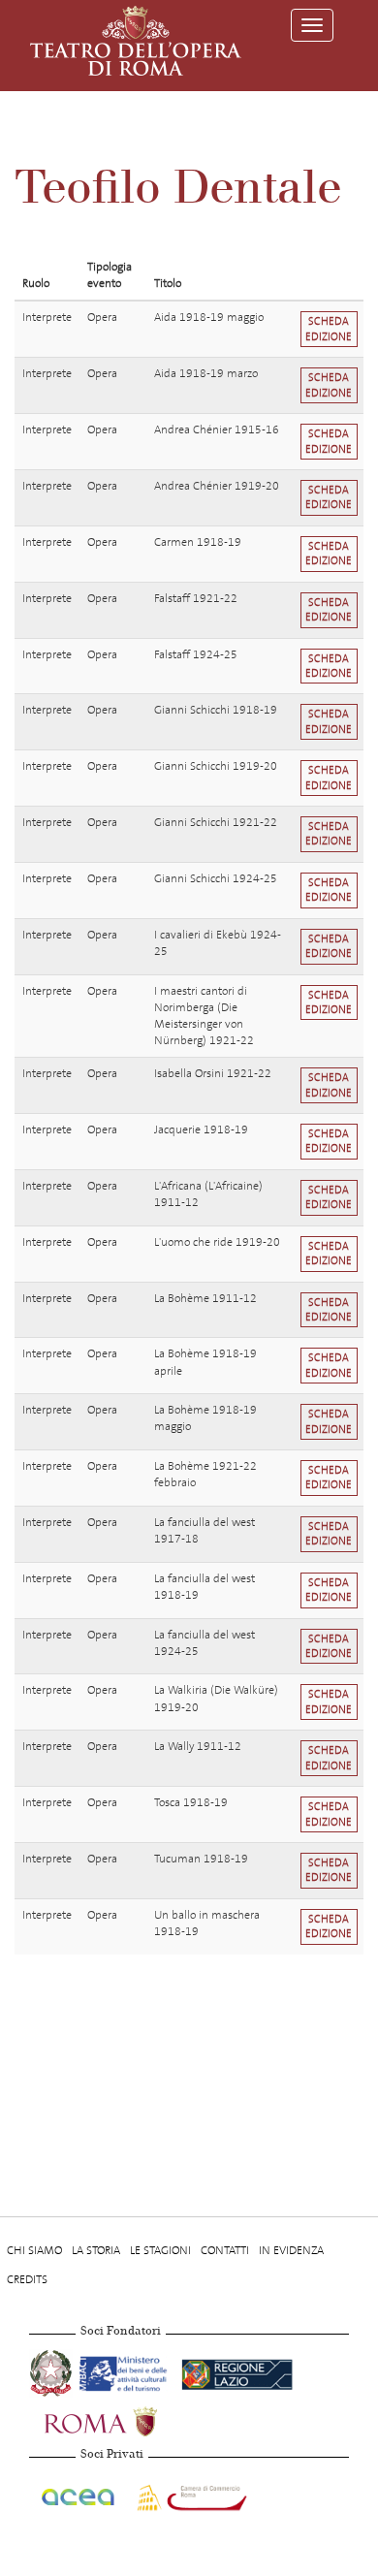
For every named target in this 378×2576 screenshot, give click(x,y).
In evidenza (291, 2250)
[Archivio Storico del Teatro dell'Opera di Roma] (136, 41)
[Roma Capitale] (126, 2419)
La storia (96, 2250)
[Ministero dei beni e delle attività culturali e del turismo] (126, 2370)
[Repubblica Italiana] (52, 2370)
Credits (27, 2279)
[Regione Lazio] (237, 2370)
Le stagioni (160, 2250)
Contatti (225, 2250)
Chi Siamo (34, 2250)
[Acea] (79, 2494)
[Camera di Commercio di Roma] (190, 2494)
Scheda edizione (329, 329)
